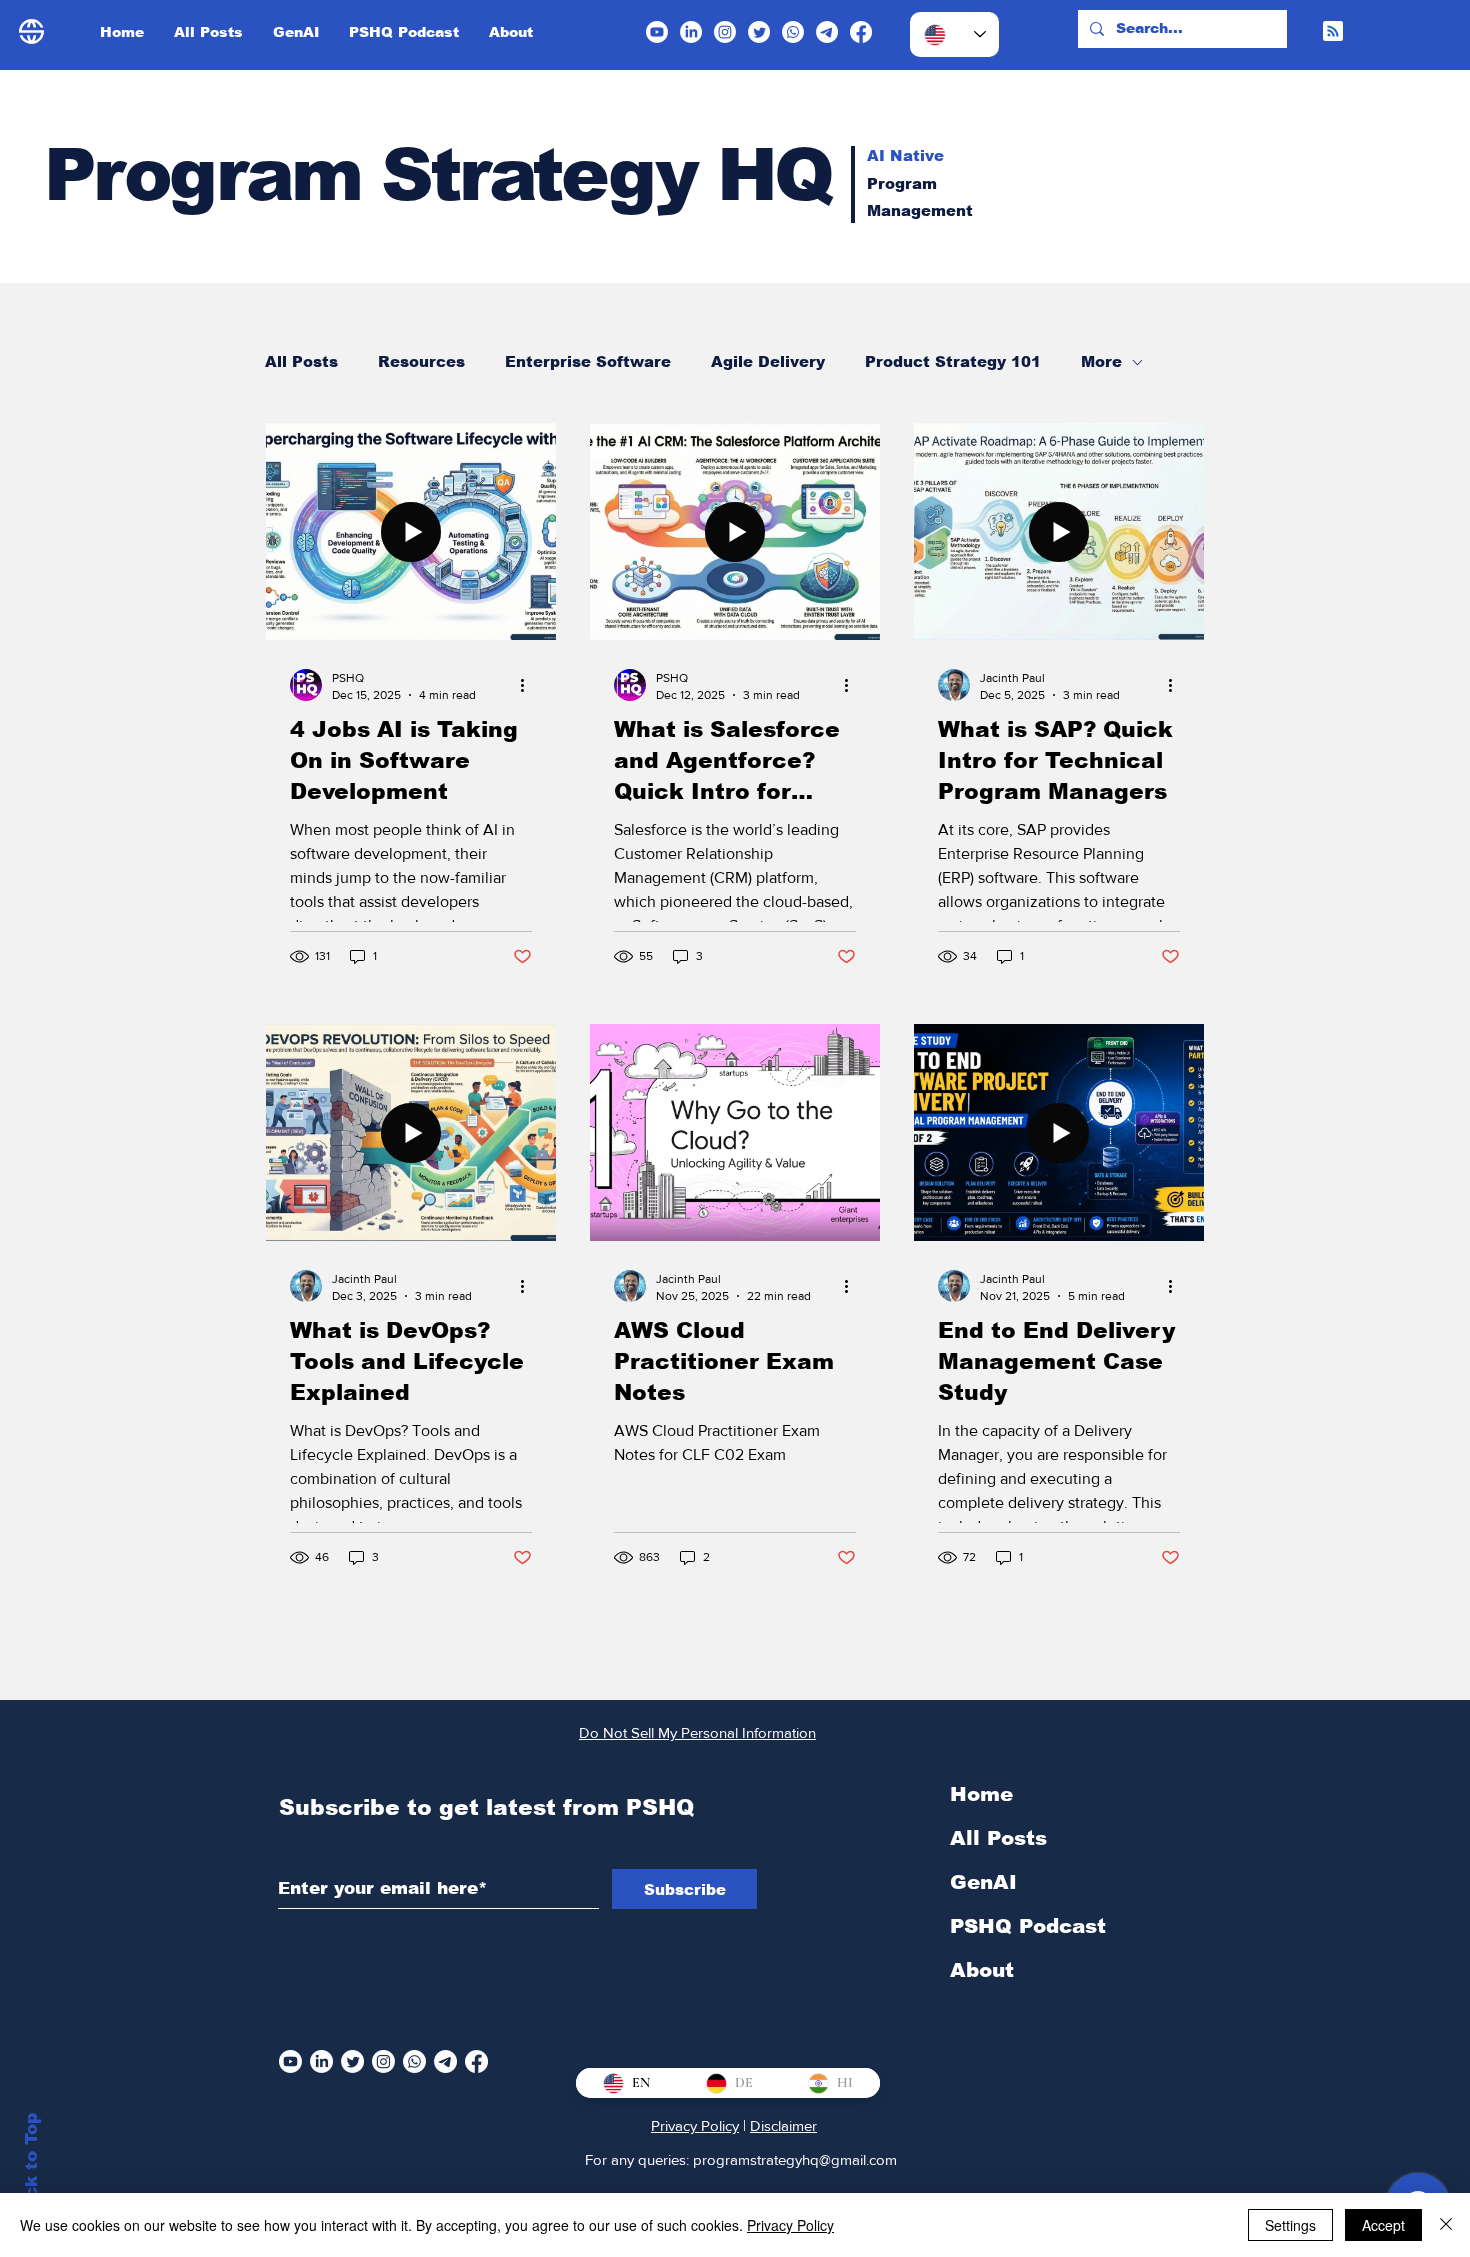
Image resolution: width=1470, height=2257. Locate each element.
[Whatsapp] (793, 32)
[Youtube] (657, 32)
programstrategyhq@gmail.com (795, 2159)
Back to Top (31, 2167)
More (1101, 361)
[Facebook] (861, 32)
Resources (421, 361)
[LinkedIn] (691, 32)
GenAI (983, 1882)
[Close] (1446, 2225)
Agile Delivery (768, 361)
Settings (1290, 2225)
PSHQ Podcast (1028, 1926)
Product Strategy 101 (953, 361)
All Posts (301, 361)
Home (981, 1794)
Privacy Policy (695, 2125)
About (982, 1970)
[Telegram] (827, 32)
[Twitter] (759, 32)
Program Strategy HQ (438, 174)
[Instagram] (725, 32)
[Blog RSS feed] (1333, 32)
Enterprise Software (588, 361)
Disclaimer (783, 2125)
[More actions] (529, 685)
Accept (1383, 2225)
